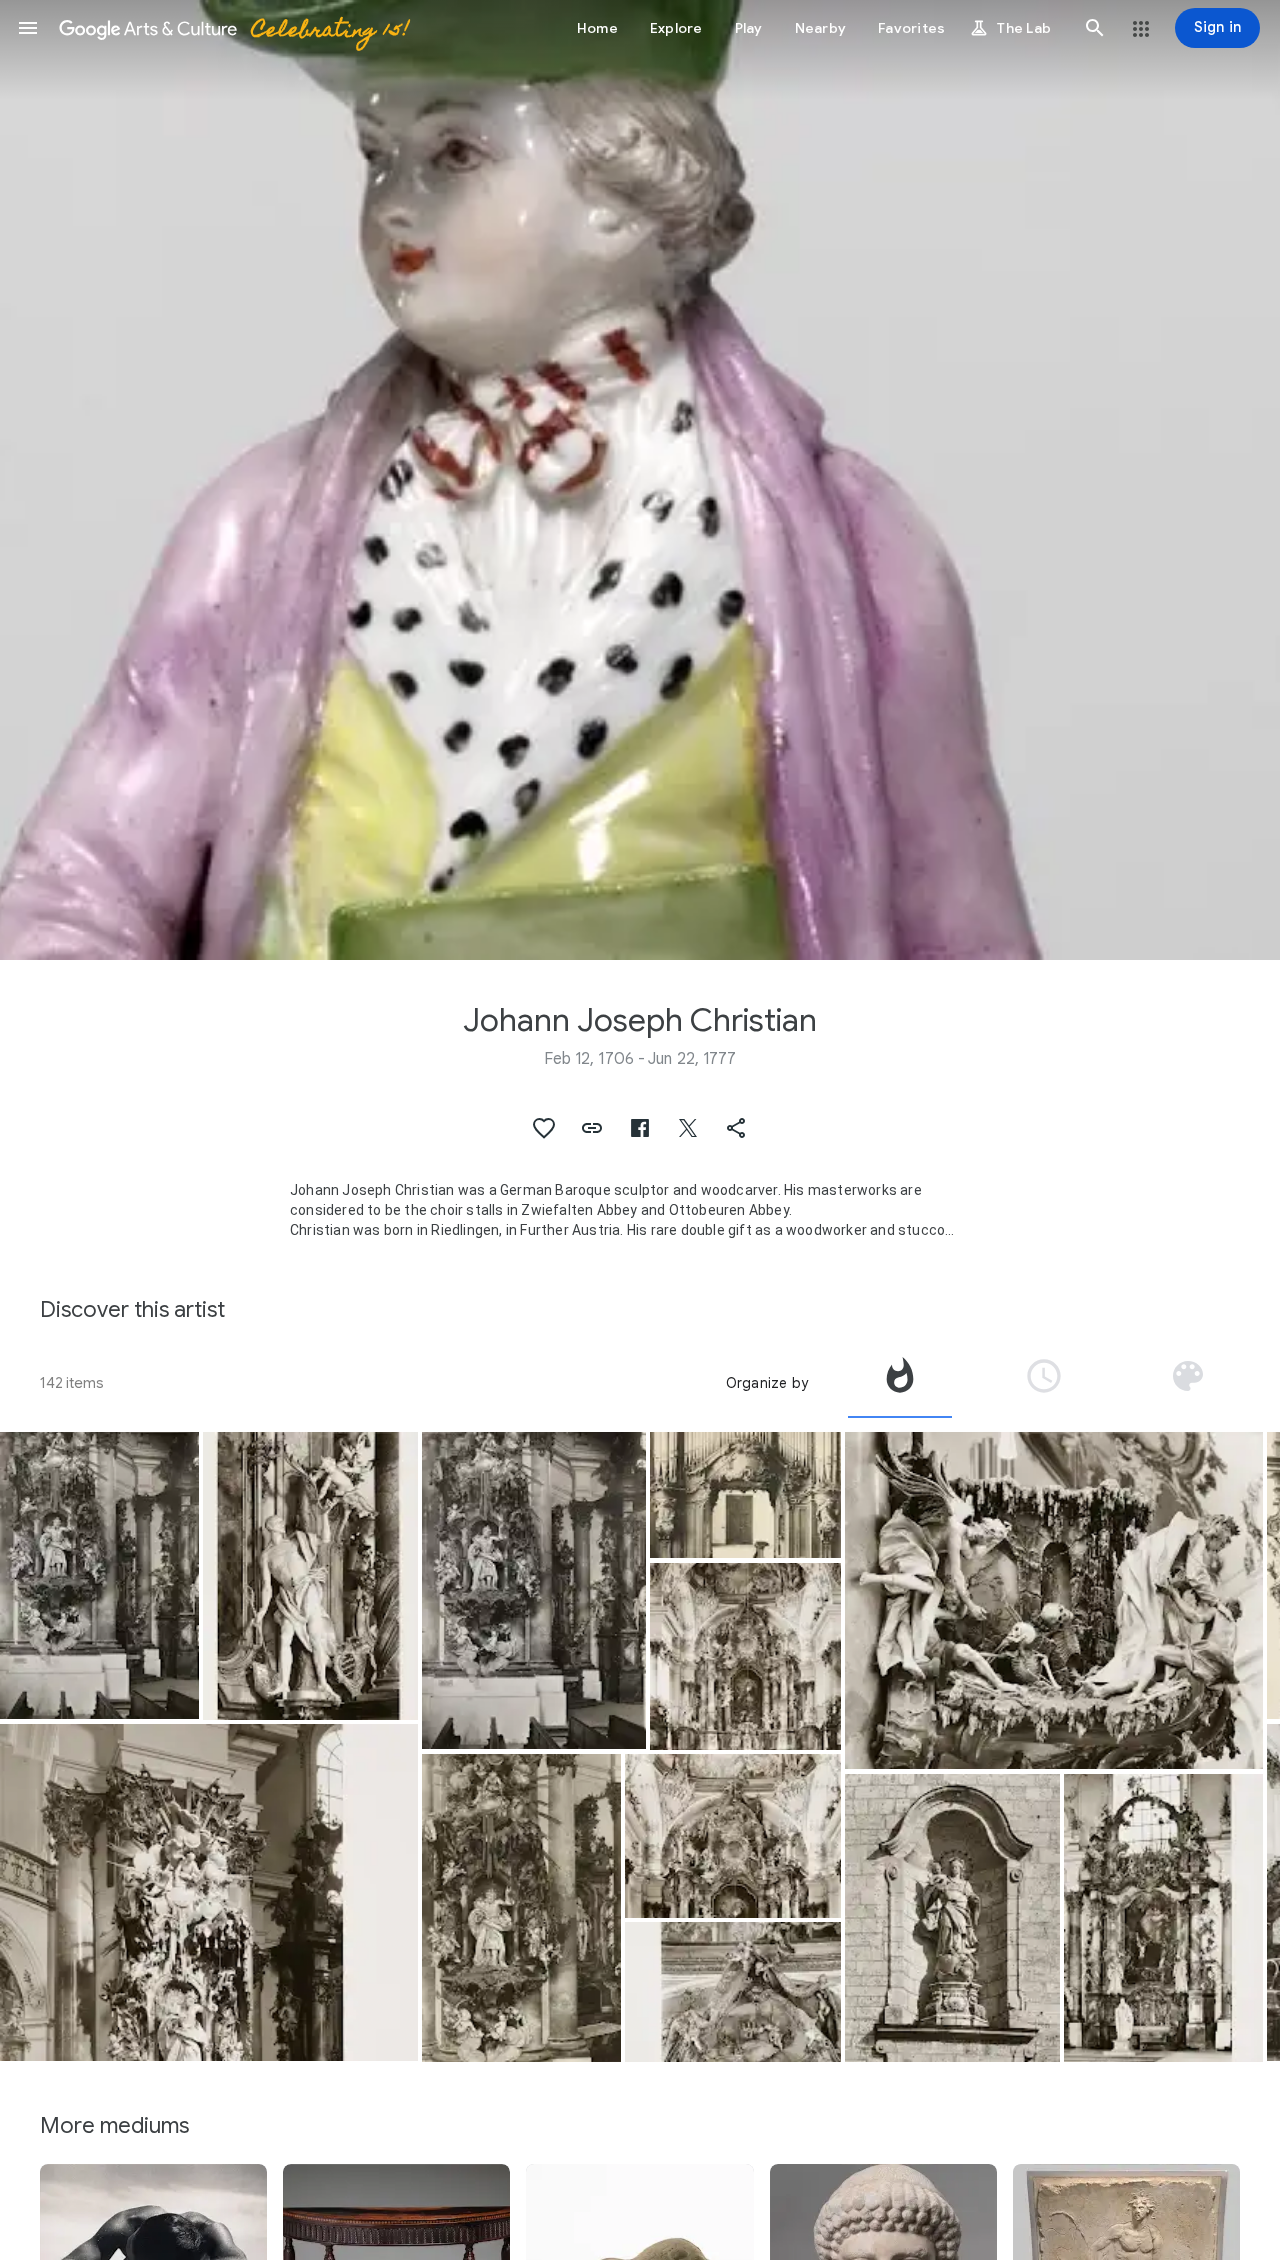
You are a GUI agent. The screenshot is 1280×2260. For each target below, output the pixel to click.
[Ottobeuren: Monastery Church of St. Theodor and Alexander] (745, 1495)
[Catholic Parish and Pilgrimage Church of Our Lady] (99, 1576)
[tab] (900, 1383)
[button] (28, 28)
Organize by (767, 1383)
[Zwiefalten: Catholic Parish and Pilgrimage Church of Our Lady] (311, 1576)
